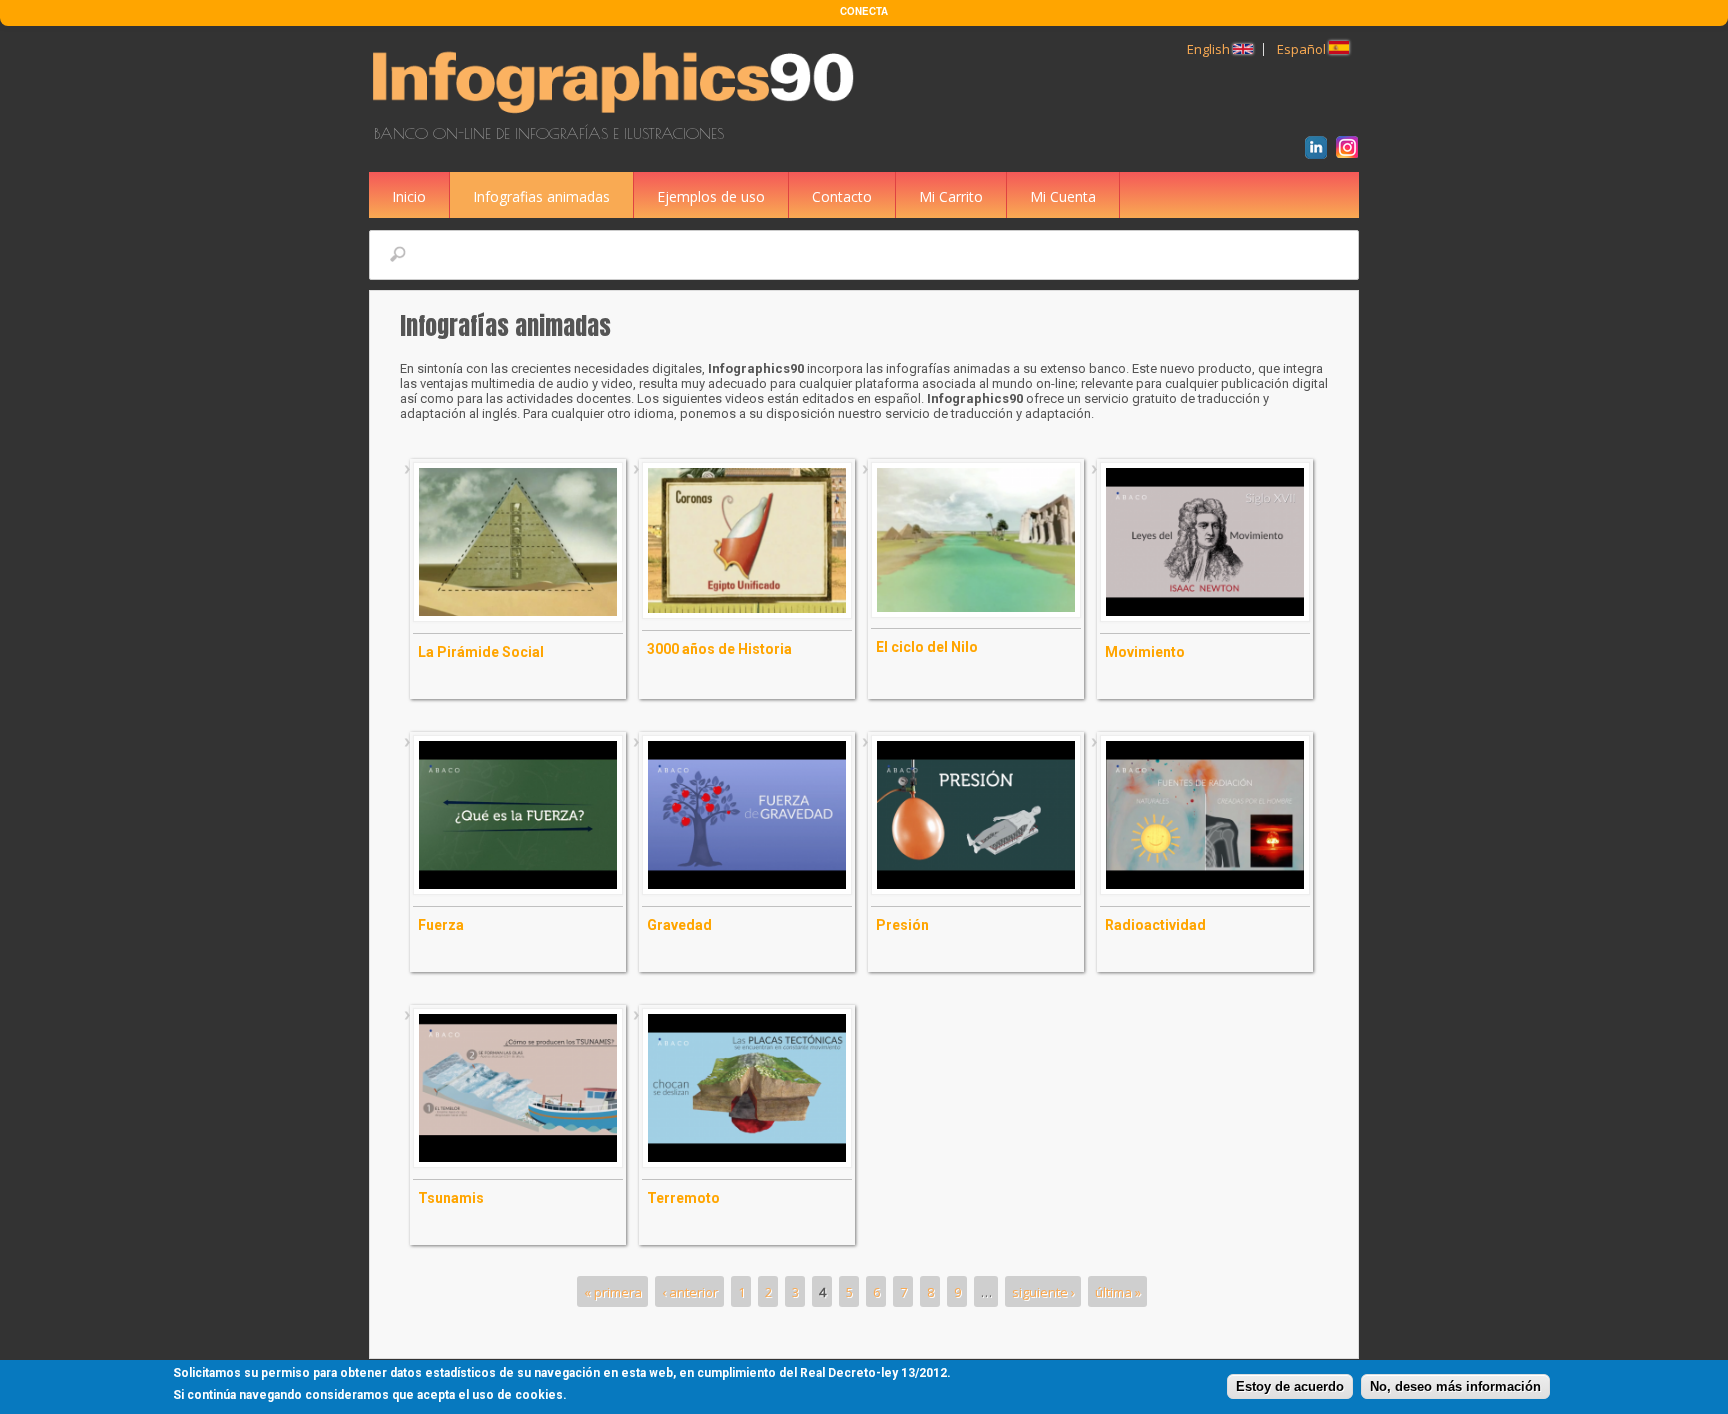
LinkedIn (1319, 150)
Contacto (842, 196)
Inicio (409, 196)
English (1210, 49)
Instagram (1350, 150)
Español (1303, 49)
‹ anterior (690, 1292)
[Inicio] (616, 116)
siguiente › (1043, 1292)
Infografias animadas (541, 196)
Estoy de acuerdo (1290, 1386)
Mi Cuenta (1063, 196)
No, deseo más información (1455, 1386)
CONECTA (864, 11)
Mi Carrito (951, 196)
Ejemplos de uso (711, 196)
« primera (613, 1292)
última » (1118, 1292)
